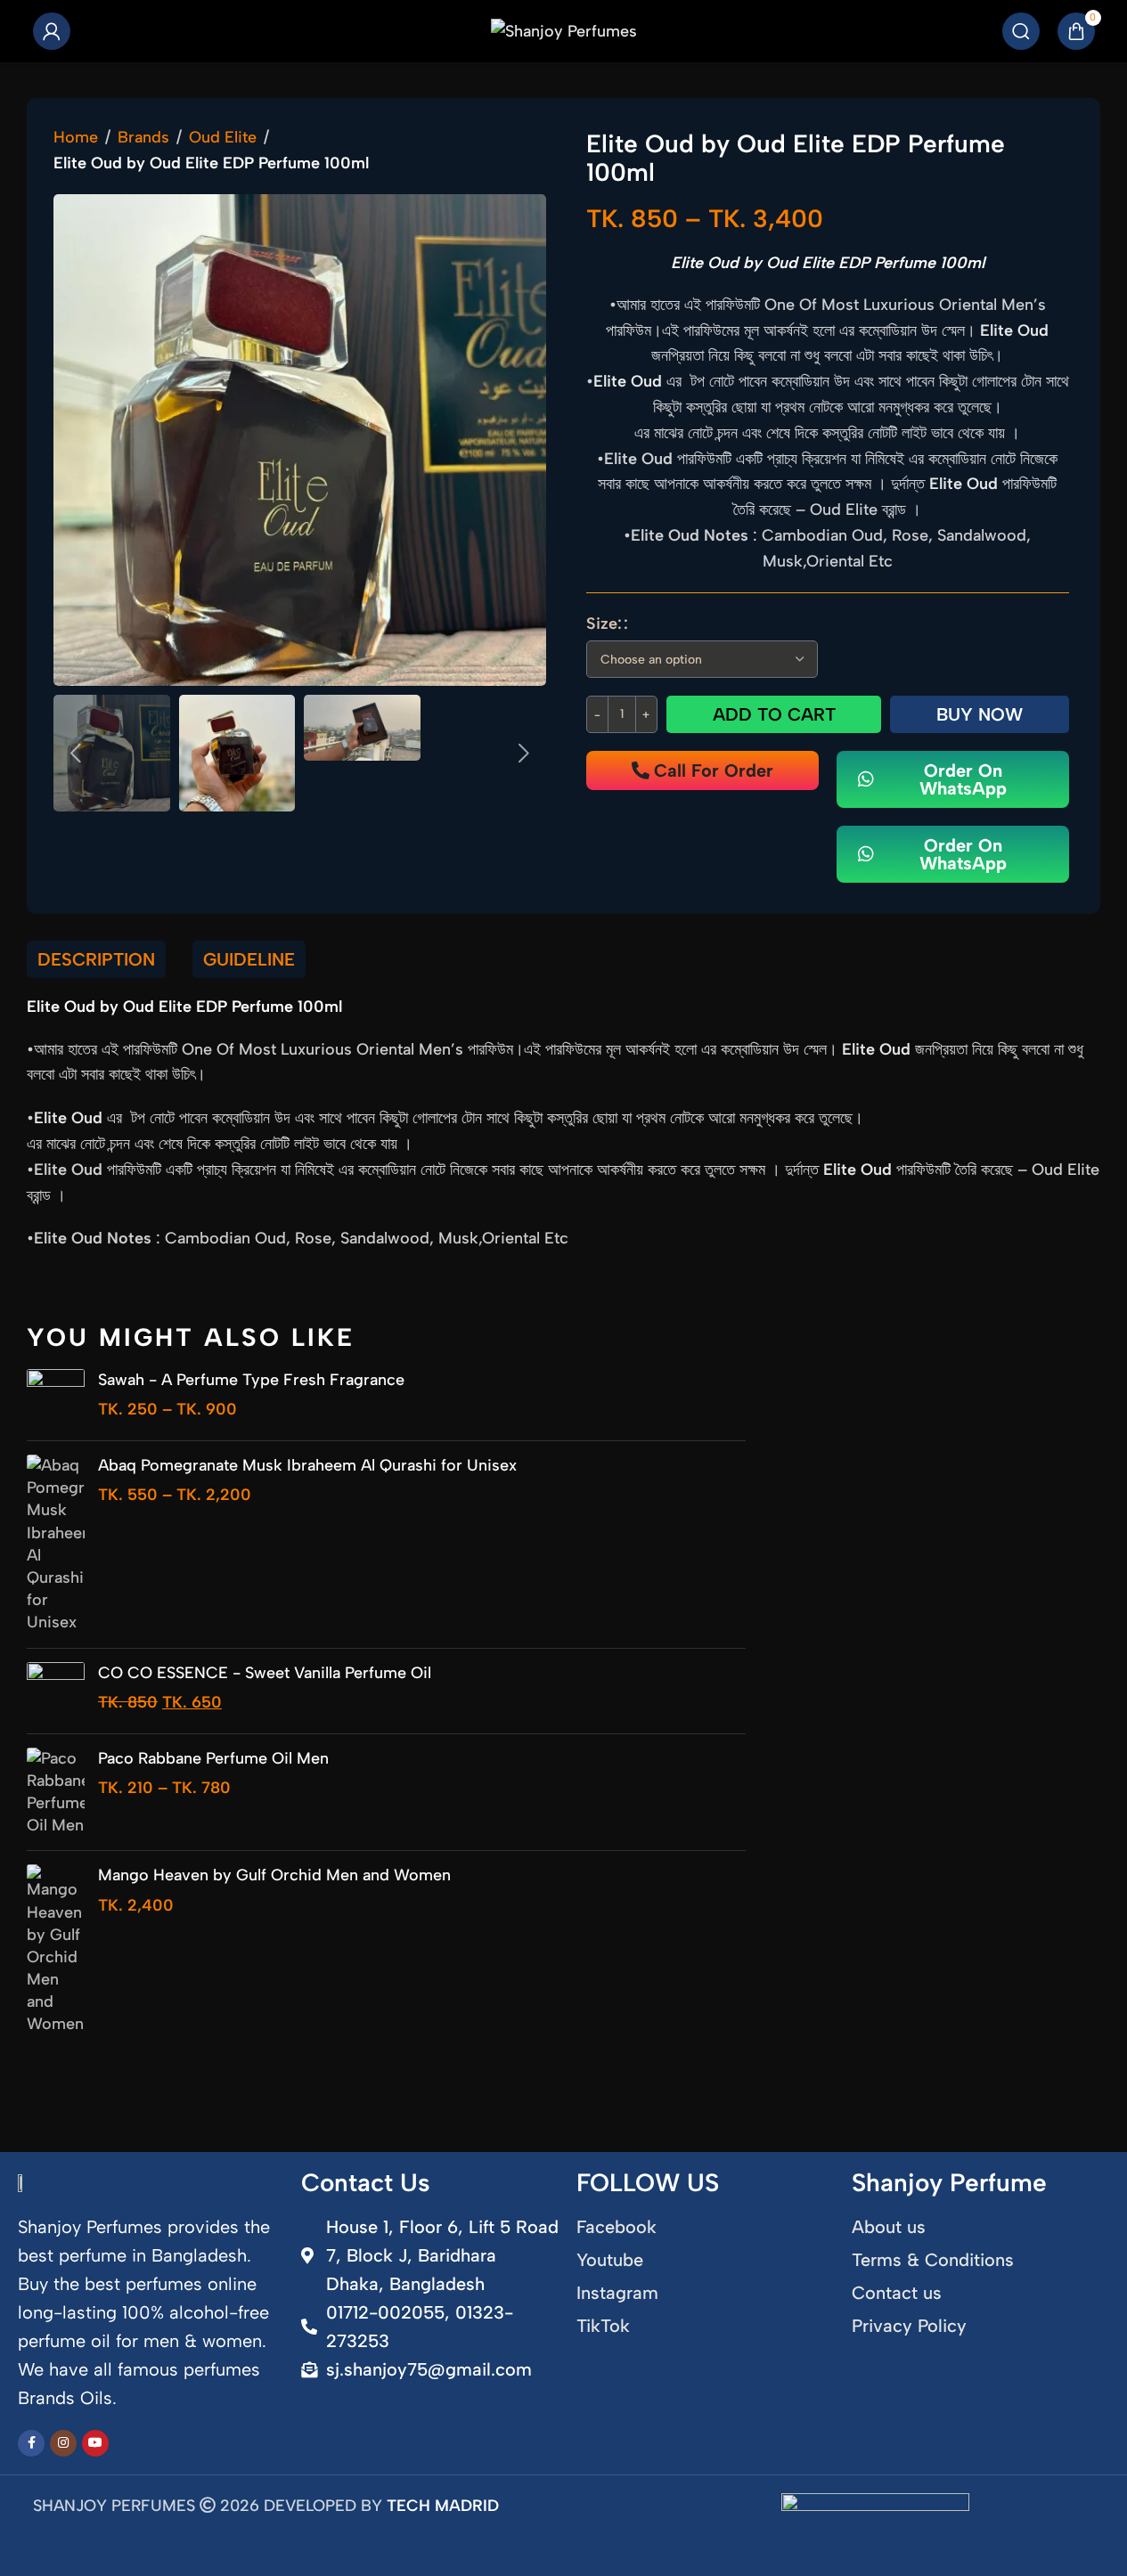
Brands (143, 137)
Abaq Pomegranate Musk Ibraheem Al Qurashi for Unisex (307, 1465)
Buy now (980, 714)
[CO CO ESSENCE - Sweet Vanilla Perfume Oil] (56, 1691)
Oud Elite (223, 137)
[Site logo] (564, 30)
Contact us (897, 2293)
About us (889, 2227)
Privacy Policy (909, 2326)
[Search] (1021, 31)
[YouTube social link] (95, 2443)
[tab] (96, 959)
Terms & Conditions (933, 2260)
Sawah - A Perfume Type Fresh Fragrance (251, 1380)
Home (76, 137)
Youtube (610, 2260)
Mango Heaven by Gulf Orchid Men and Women (274, 1875)
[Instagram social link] (63, 2443)
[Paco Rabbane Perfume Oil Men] (56, 1793)
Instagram (617, 2293)
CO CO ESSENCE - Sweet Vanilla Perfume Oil (265, 1673)
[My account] (52, 31)
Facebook (617, 2227)
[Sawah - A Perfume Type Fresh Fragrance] (56, 1398)
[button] (76, 754)
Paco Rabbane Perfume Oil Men (213, 1758)
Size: (604, 624)
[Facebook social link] (31, 2443)
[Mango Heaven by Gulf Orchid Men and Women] (56, 1950)
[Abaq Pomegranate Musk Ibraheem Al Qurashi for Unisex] (56, 1545)
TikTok (603, 2326)
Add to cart (774, 714)
